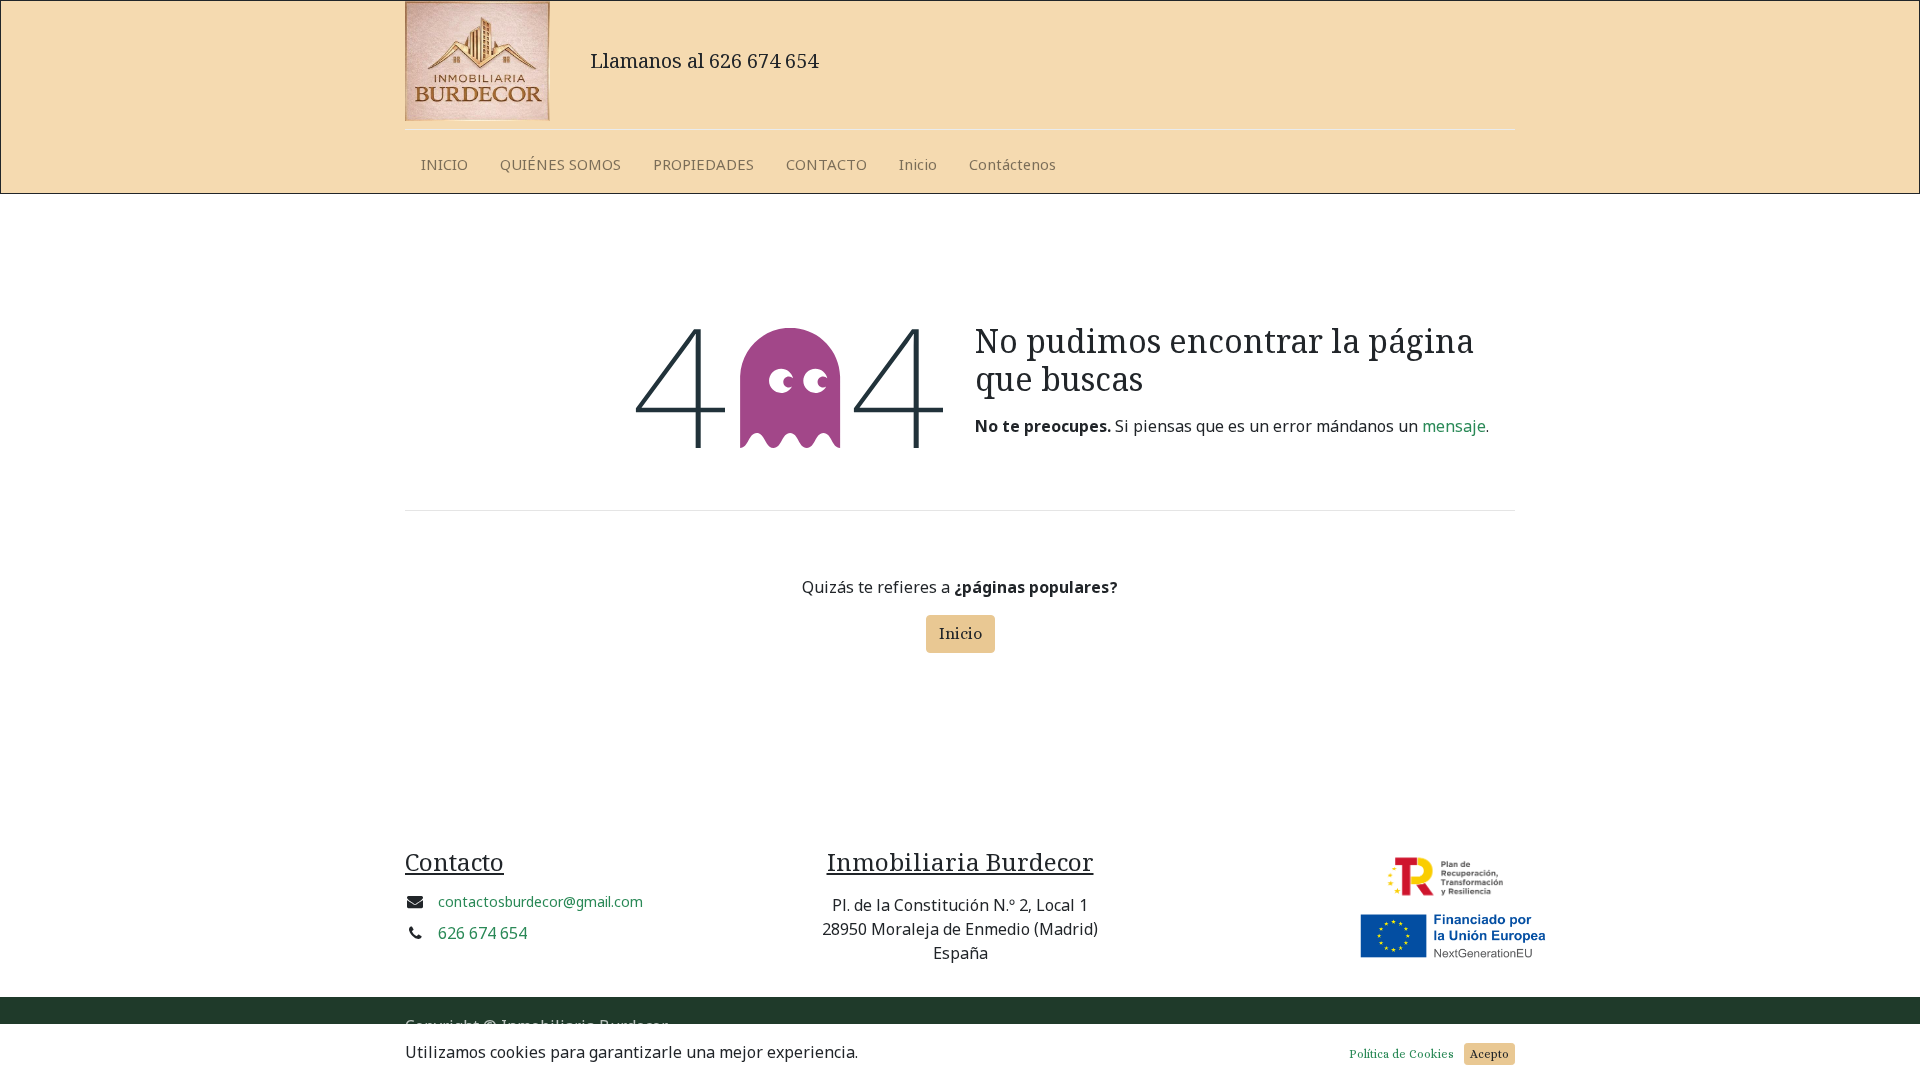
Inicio (960, 633)
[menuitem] (444, 165)
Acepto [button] (1489, 1054)
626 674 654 (482, 933)
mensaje (1454, 426)
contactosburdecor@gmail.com (540, 902)
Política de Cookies (1401, 1054)
